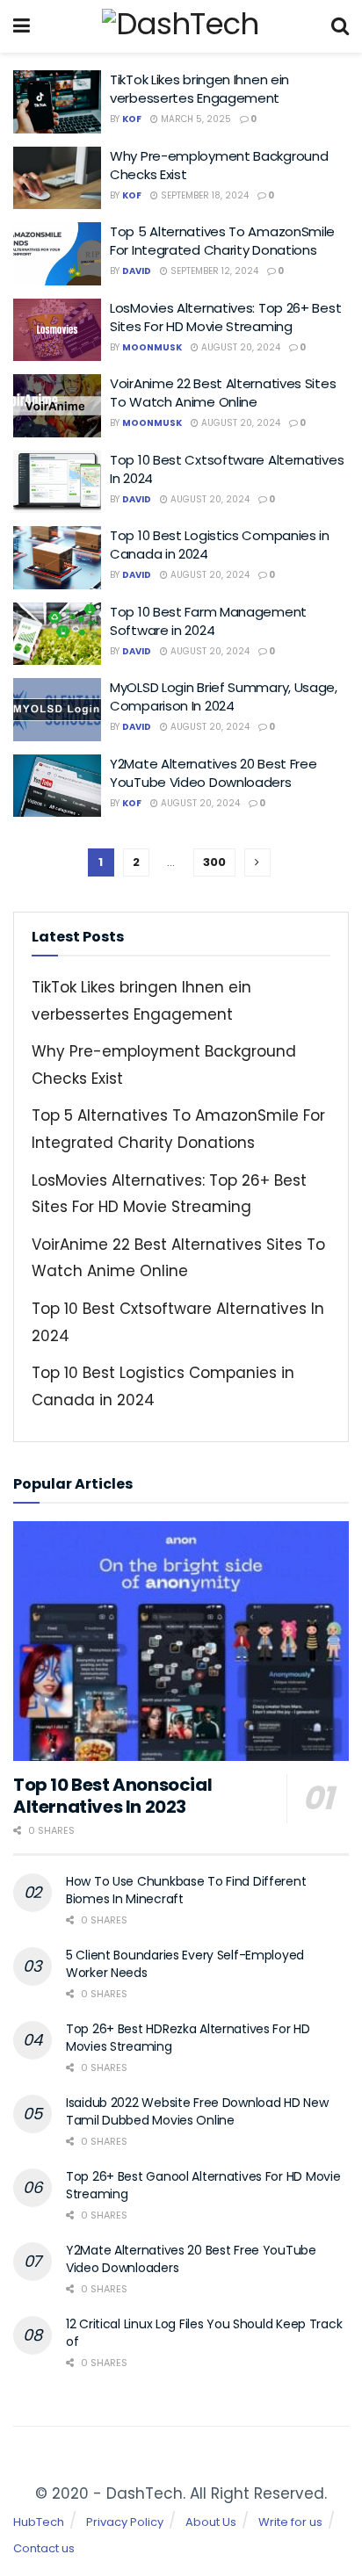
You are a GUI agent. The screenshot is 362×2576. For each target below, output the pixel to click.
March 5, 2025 (195, 119)
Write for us (290, 2522)
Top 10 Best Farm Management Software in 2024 (208, 621)
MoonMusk (152, 347)
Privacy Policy (125, 2522)
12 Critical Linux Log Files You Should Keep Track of (204, 2333)
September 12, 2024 (213, 271)
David (137, 271)
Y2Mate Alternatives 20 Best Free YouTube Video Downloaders (213, 773)
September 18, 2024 (203, 195)
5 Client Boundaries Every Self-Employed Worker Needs (185, 1964)
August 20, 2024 (239, 347)
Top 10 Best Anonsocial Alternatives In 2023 (112, 1796)
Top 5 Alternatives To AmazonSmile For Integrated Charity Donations (222, 241)
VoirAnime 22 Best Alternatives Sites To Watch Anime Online (223, 393)
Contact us (44, 2548)
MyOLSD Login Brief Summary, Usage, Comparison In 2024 (224, 696)
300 (214, 862)
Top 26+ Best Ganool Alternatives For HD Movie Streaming (203, 2185)
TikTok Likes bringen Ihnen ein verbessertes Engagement (199, 89)
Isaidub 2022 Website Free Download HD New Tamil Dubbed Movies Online (197, 2111)
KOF (132, 119)
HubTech (39, 2522)
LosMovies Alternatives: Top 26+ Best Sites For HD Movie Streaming (225, 317)
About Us (211, 2522)
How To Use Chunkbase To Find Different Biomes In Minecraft (186, 1890)
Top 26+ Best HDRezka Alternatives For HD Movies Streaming (188, 2038)
